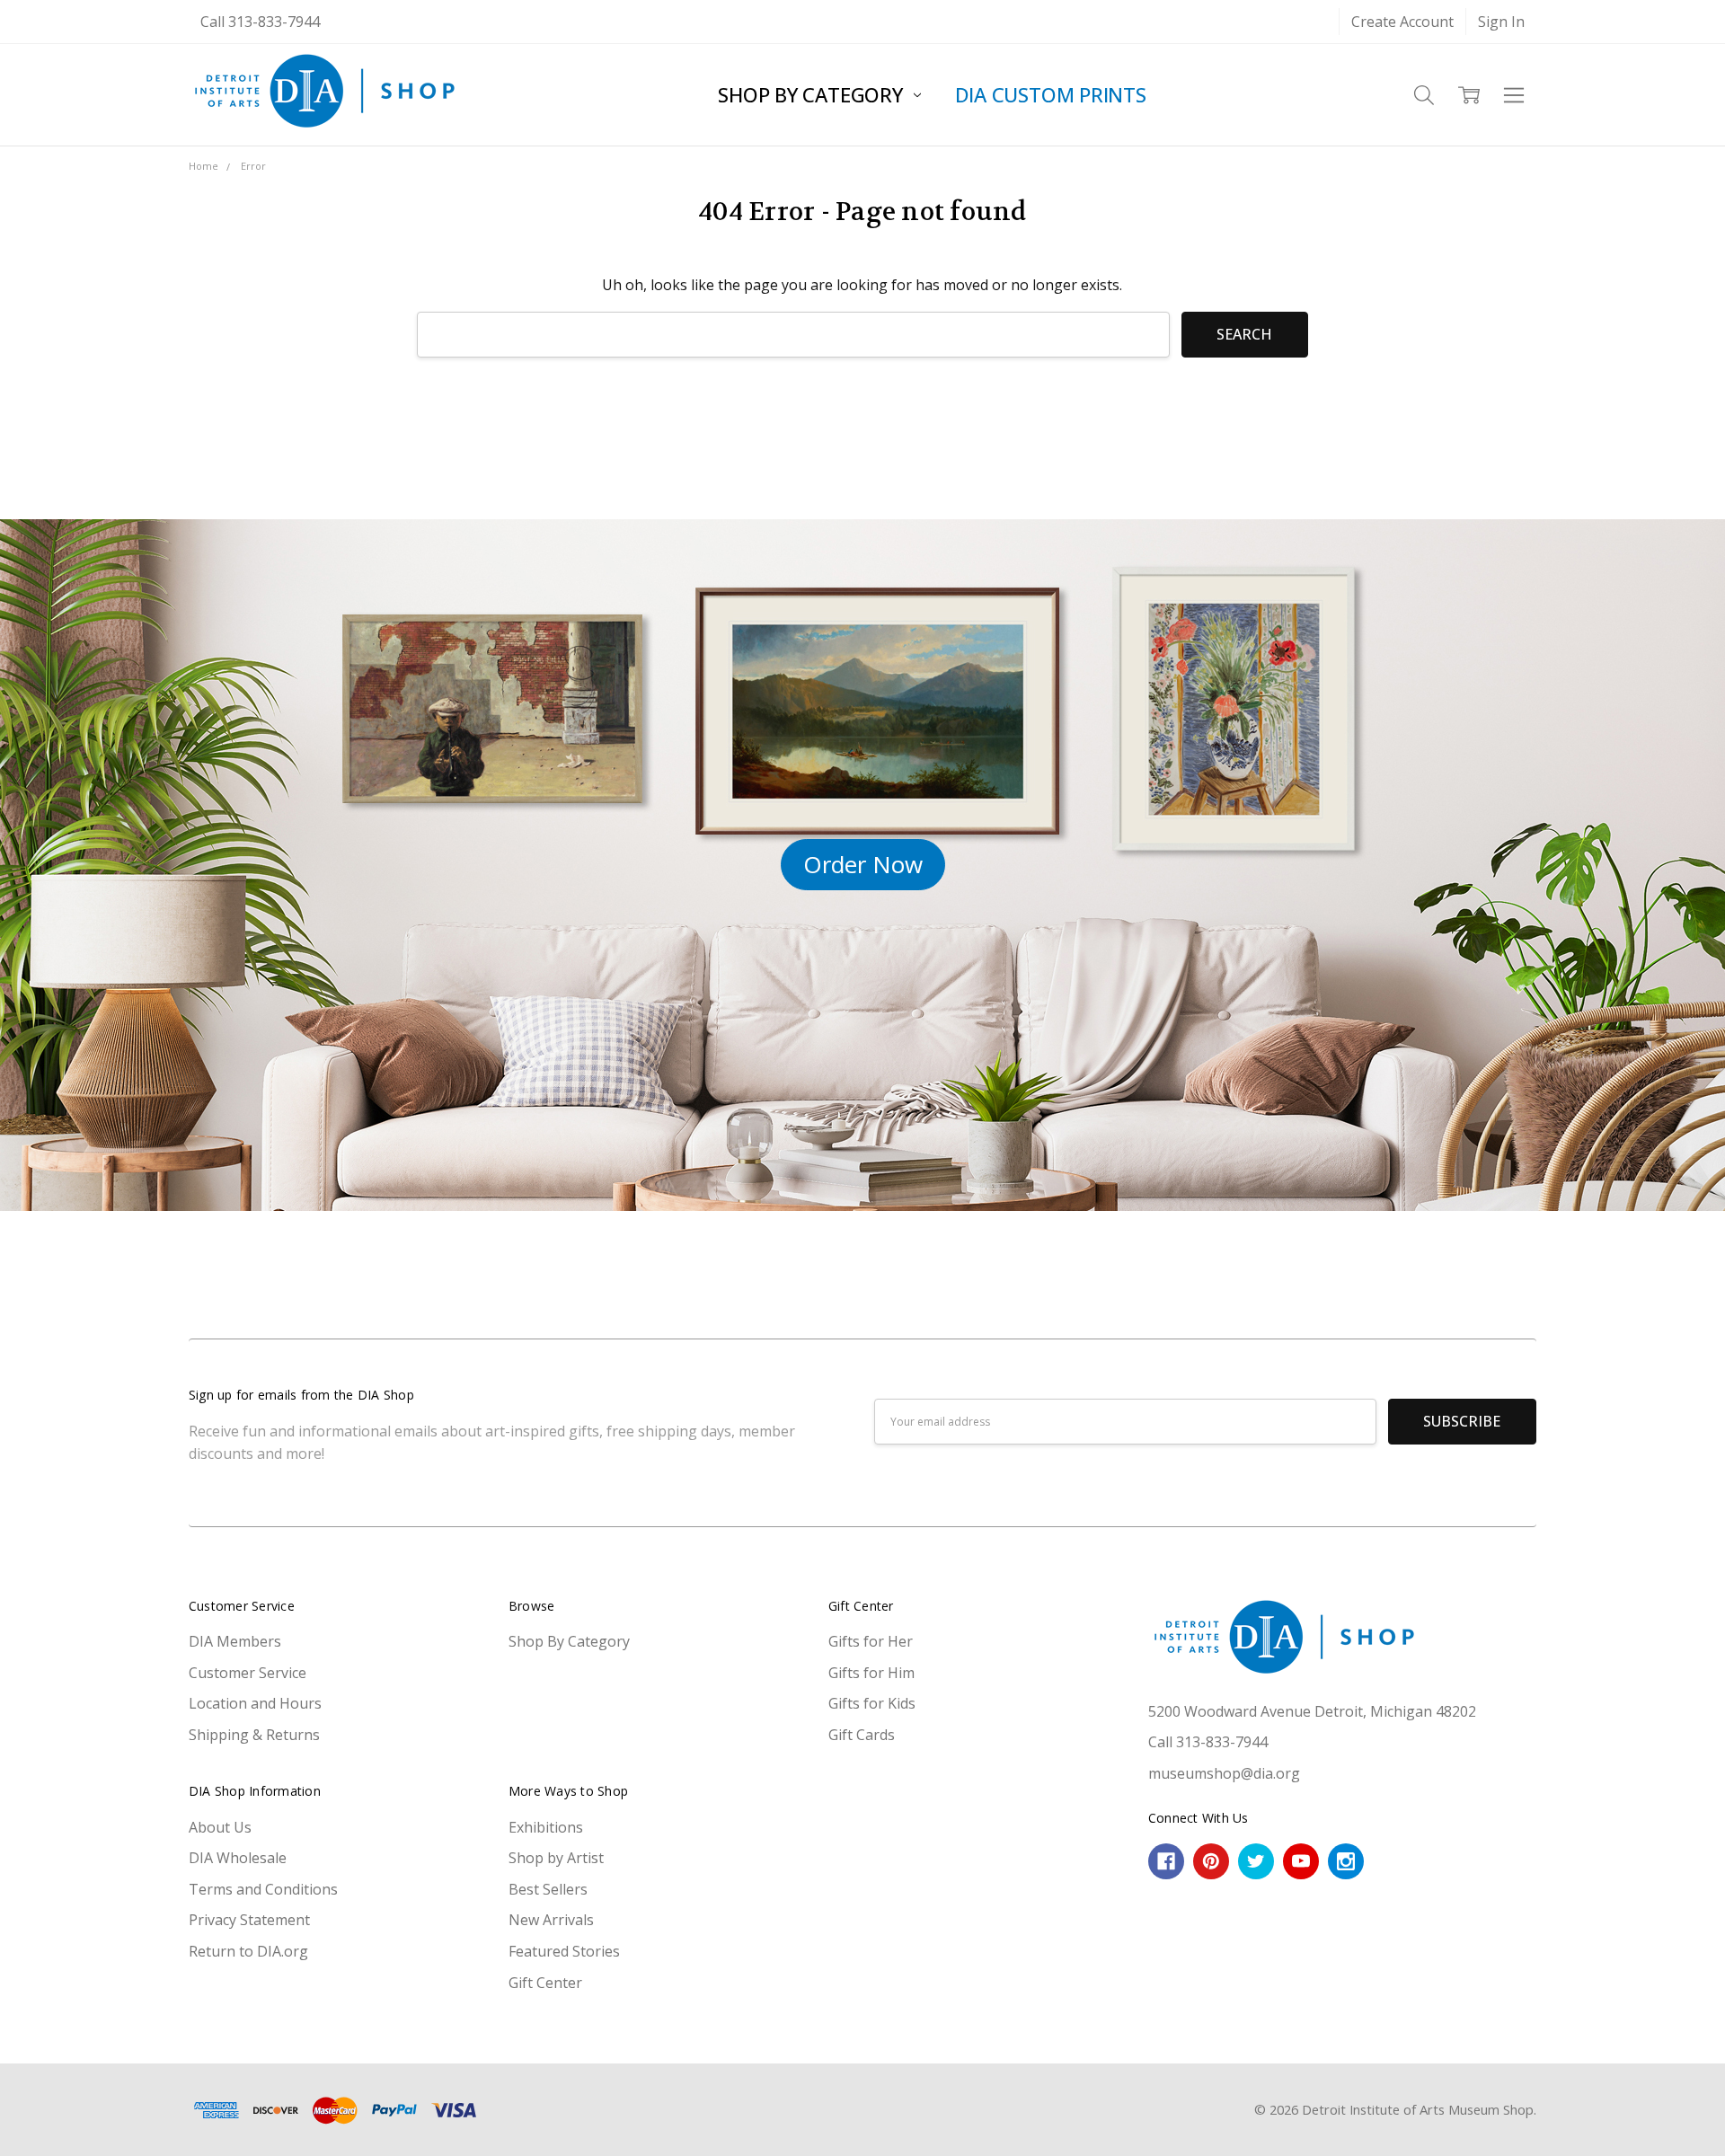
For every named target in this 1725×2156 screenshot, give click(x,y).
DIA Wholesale (238, 1858)
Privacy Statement (249, 1920)
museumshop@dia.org (1224, 1773)
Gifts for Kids (872, 1703)
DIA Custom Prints (1051, 94)
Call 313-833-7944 (260, 22)
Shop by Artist (556, 1858)
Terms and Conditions (263, 1889)
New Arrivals (551, 1920)
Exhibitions (546, 1827)
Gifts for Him (871, 1673)
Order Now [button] (863, 864)
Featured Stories (564, 1951)
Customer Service (248, 1673)
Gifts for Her (871, 1641)
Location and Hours (255, 1703)
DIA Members (235, 1641)
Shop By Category (813, 94)
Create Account (1402, 22)
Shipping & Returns (254, 1735)
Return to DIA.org (248, 1951)
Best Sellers (548, 1889)
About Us (220, 1827)
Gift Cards (862, 1735)
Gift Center (545, 1983)
